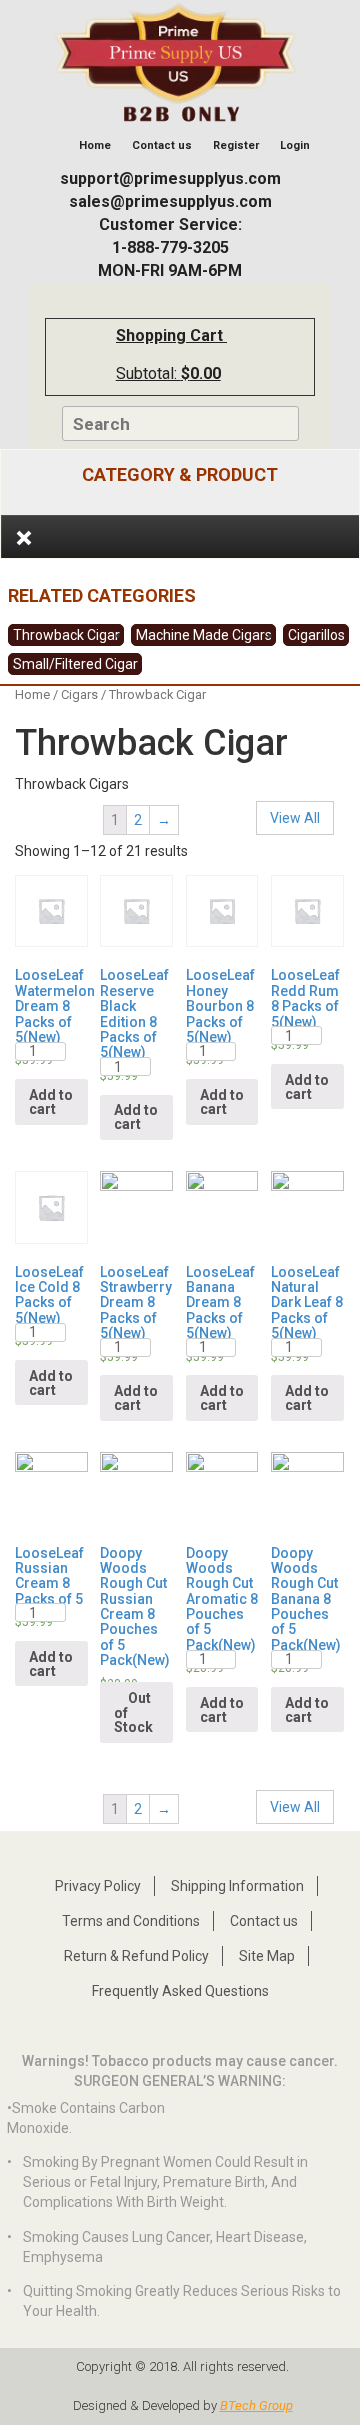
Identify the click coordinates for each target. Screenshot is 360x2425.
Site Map (267, 1956)
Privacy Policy (98, 1886)
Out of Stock (133, 1712)
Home (93, 145)
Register (236, 145)
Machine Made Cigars (204, 635)
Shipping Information (237, 1886)
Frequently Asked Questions (180, 1991)
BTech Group (256, 2405)
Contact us (162, 145)
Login (295, 145)
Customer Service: (170, 224)
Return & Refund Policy (136, 1956)
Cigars (79, 694)
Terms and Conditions (131, 1921)
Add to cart (51, 1102)
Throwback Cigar (66, 635)
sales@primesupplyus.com (170, 201)
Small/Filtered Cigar (75, 664)
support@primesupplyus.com (170, 178)
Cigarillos (316, 635)
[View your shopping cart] (240, 347)
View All (295, 818)
